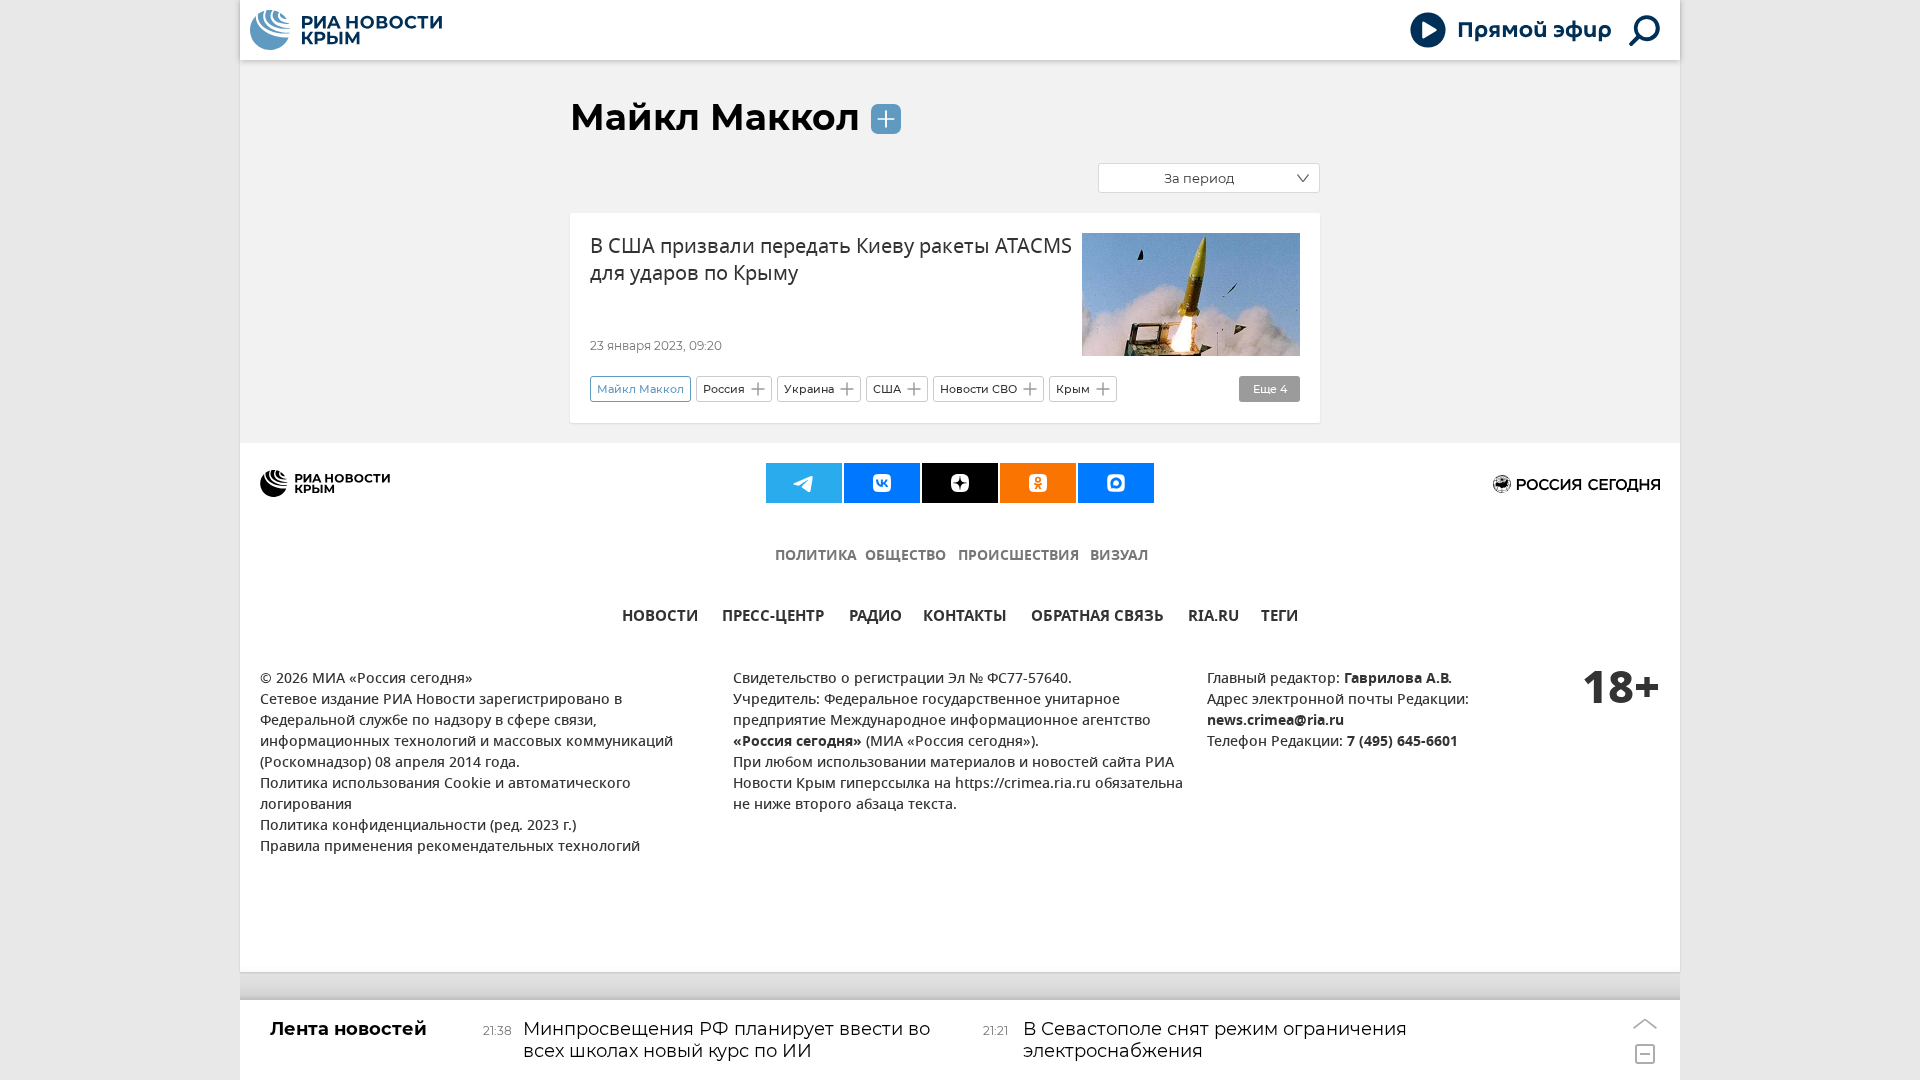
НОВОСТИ (660, 618)
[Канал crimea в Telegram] (804, 483)
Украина (809, 389)
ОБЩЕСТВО (905, 556)
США (887, 389)
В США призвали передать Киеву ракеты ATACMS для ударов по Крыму (831, 260)
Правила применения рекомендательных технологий (450, 847)
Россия (724, 389)
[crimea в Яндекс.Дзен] (960, 483)
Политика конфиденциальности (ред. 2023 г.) (418, 826)
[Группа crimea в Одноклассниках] (1038, 483)
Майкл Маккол (715, 117)
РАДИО (875, 618)
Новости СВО (978, 389)
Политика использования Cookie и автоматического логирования (445, 795)
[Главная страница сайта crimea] (346, 30)
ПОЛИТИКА (816, 556)
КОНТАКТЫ (965, 618)
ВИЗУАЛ (1119, 556)
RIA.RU (1213, 618)
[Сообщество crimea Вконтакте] (882, 483)
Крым (1073, 389)
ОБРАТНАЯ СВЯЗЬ (1097, 618)
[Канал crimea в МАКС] (1116, 483)
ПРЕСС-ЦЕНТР (773, 618)
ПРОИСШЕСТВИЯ (1018, 556)
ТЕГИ (1279, 618)
